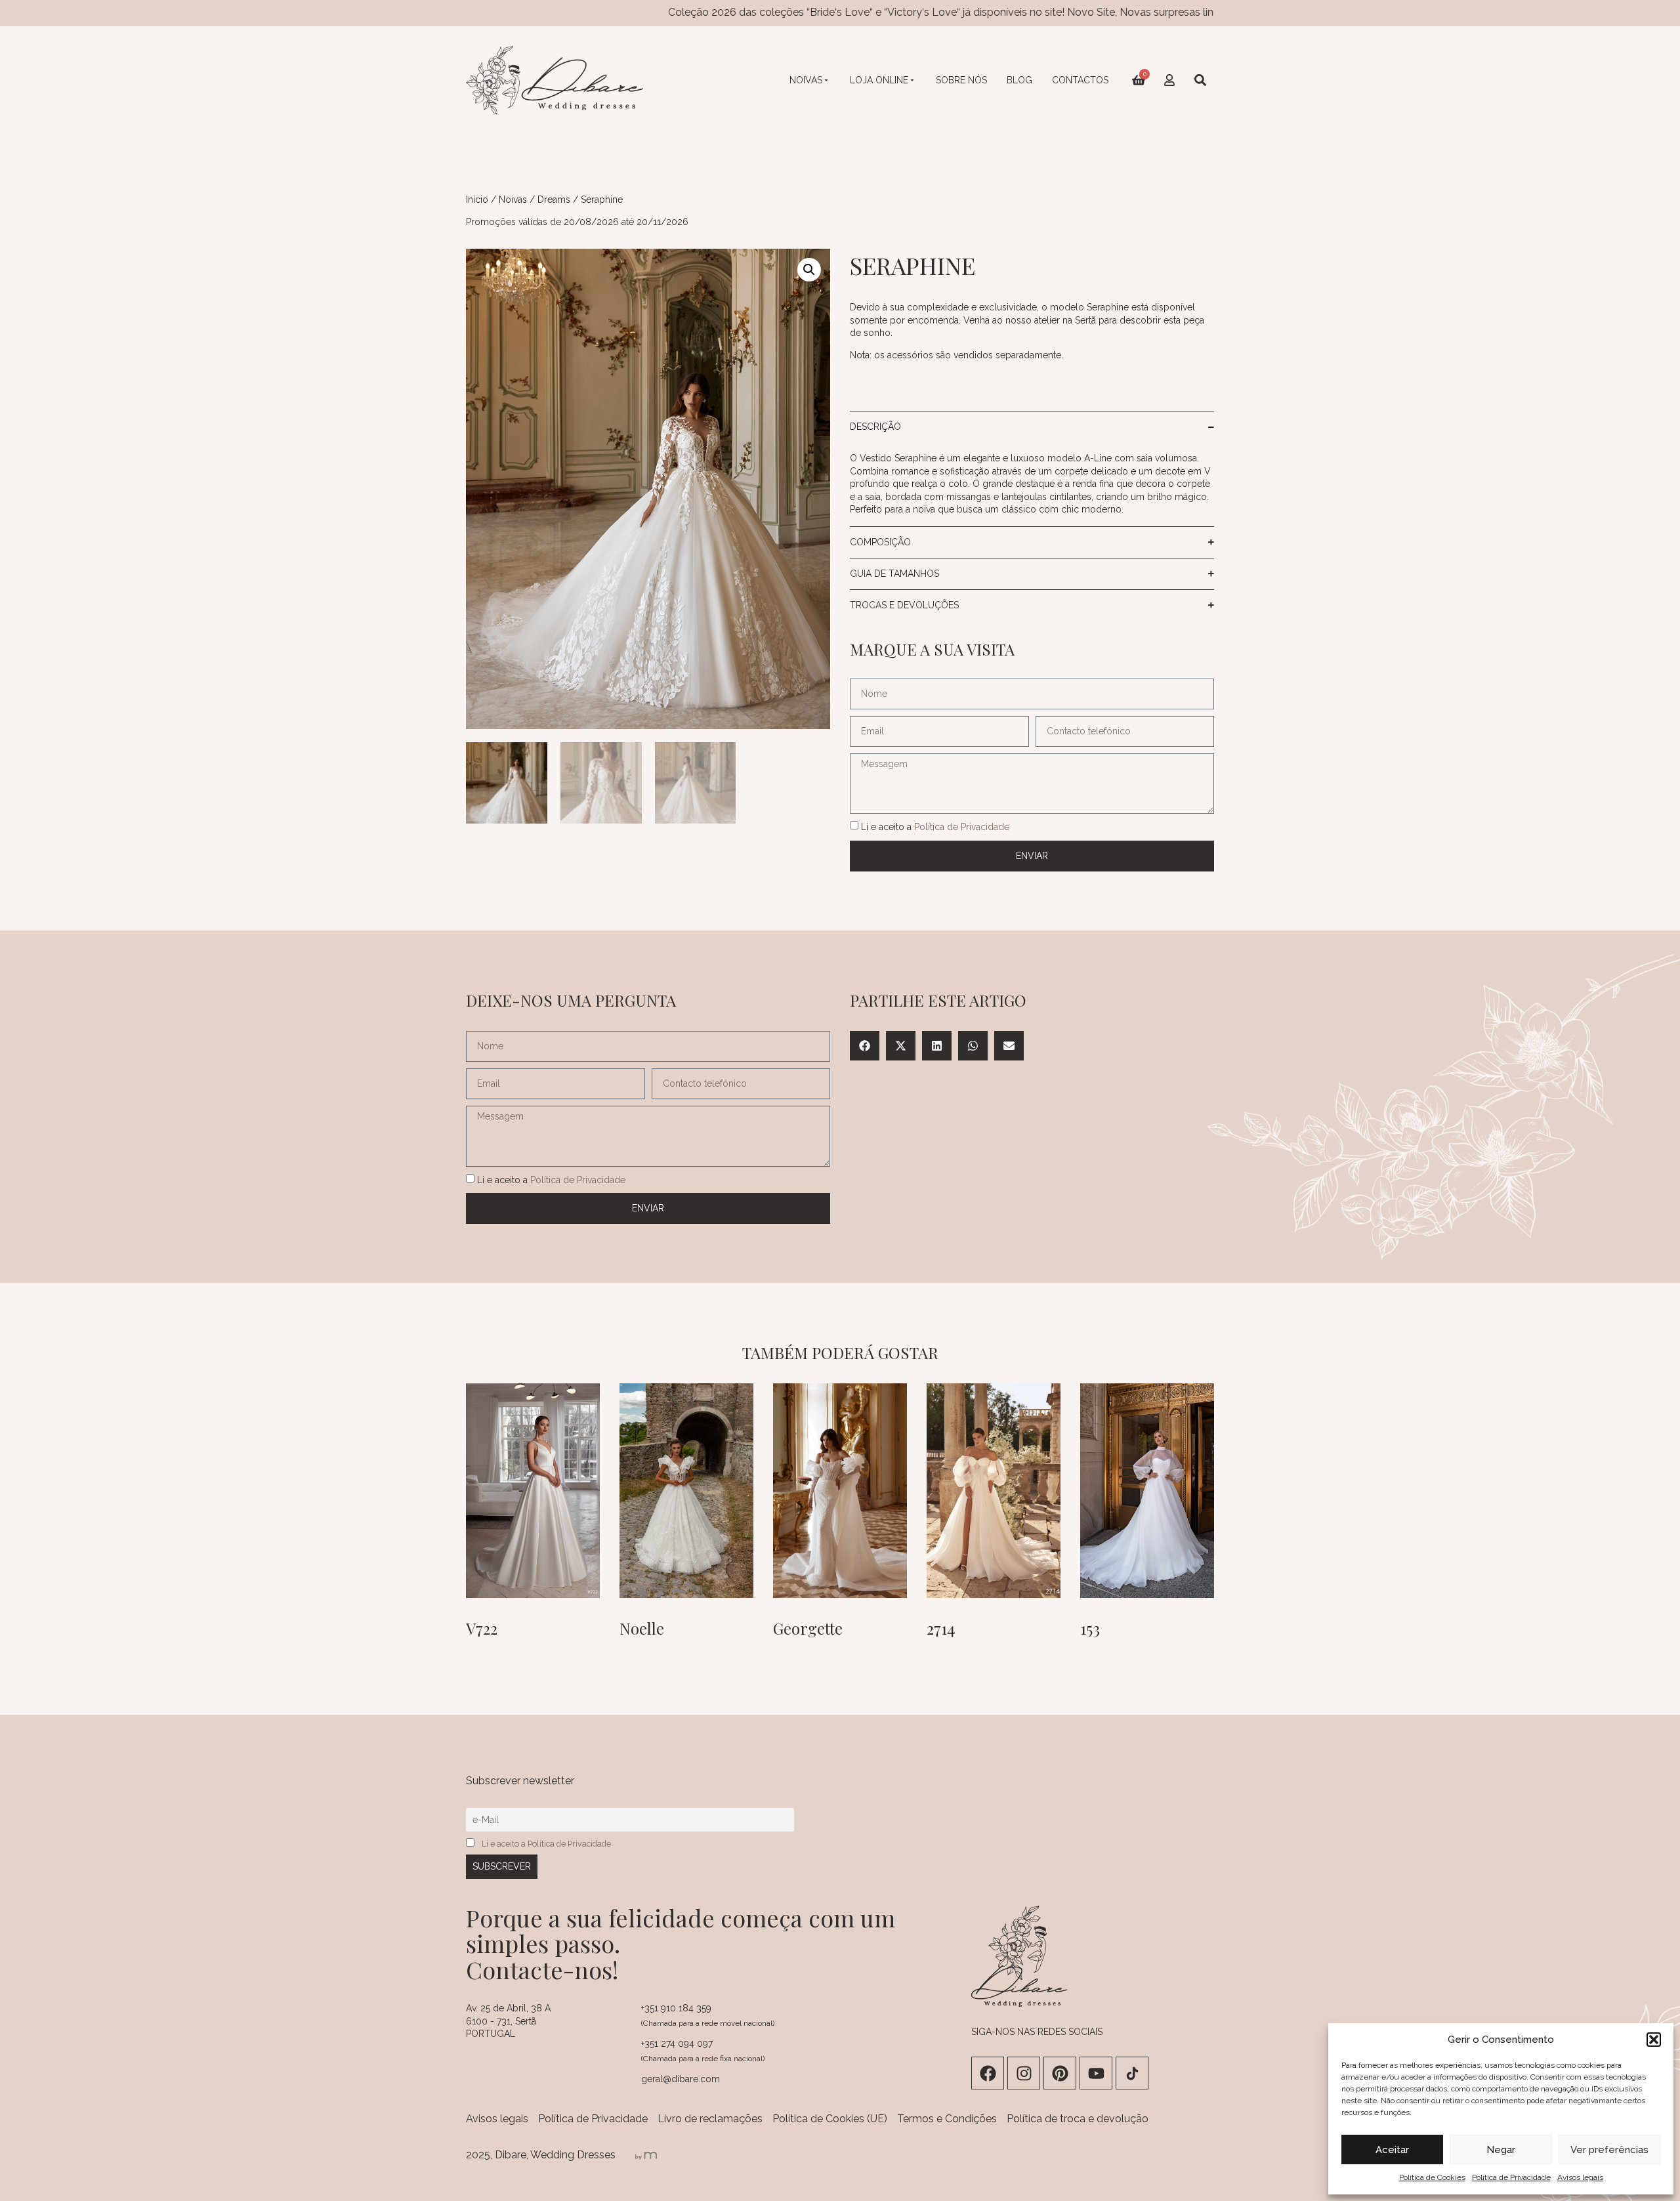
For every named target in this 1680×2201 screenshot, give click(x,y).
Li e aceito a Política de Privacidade (546, 1844)
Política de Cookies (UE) (830, 2119)
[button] (1654, 2040)
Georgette (808, 1628)
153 (1090, 1628)
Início (477, 199)
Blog (1019, 80)
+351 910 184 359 (676, 2008)
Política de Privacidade (1511, 2177)
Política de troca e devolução (1078, 2119)
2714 (941, 1628)
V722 (482, 1628)
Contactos (1080, 80)
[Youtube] (1096, 2073)
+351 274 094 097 (677, 2044)
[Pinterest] (1060, 2073)
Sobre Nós (961, 80)
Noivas (806, 80)
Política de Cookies (1432, 2177)
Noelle (642, 1628)
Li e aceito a (935, 827)
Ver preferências (1609, 2150)
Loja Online (879, 80)
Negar (1501, 2150)
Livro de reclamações (710, 2119)
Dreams (554, 199)
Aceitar (1392, 2150)
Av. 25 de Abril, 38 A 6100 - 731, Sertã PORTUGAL (508, 2021)
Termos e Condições (947, 2119)
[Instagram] (1024, 2073)
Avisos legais (1580, 2177)
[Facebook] (988, 2073)
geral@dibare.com (681, 2079)
